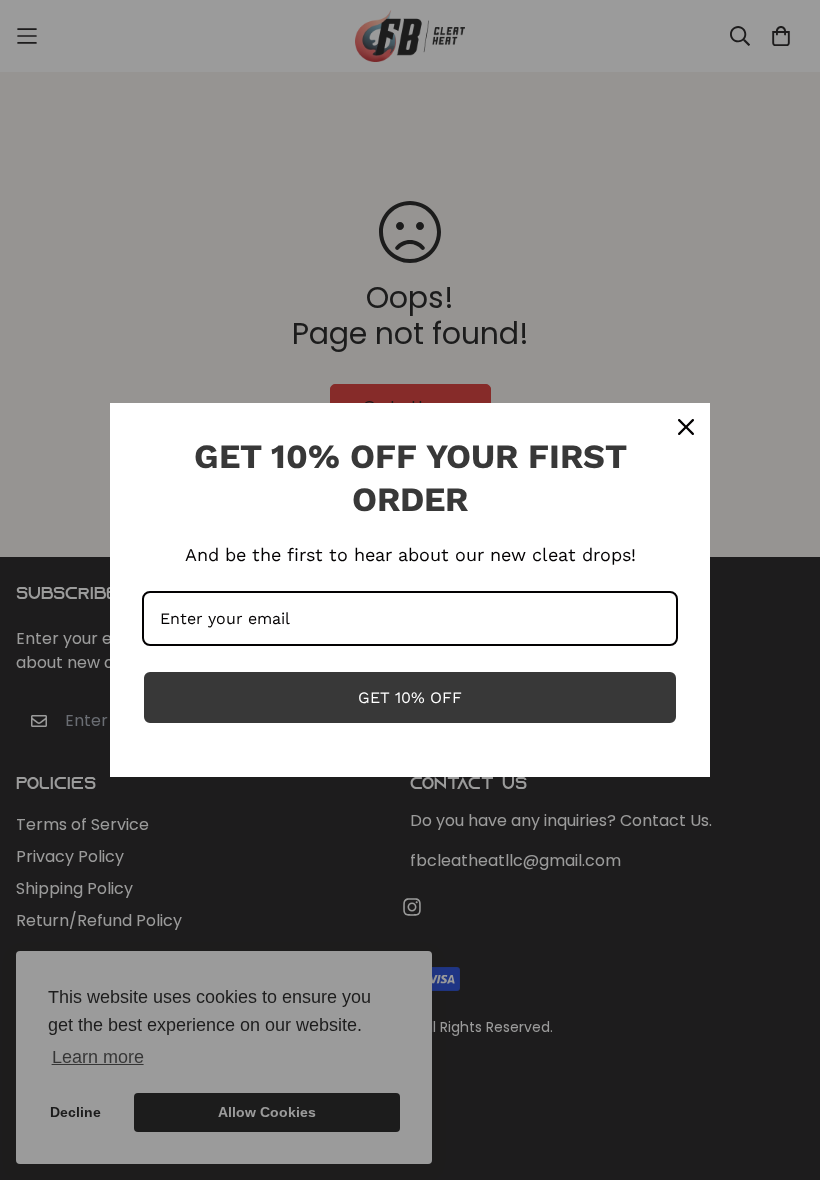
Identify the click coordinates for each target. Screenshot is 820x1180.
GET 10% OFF (410, 697)
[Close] (686, 427)
